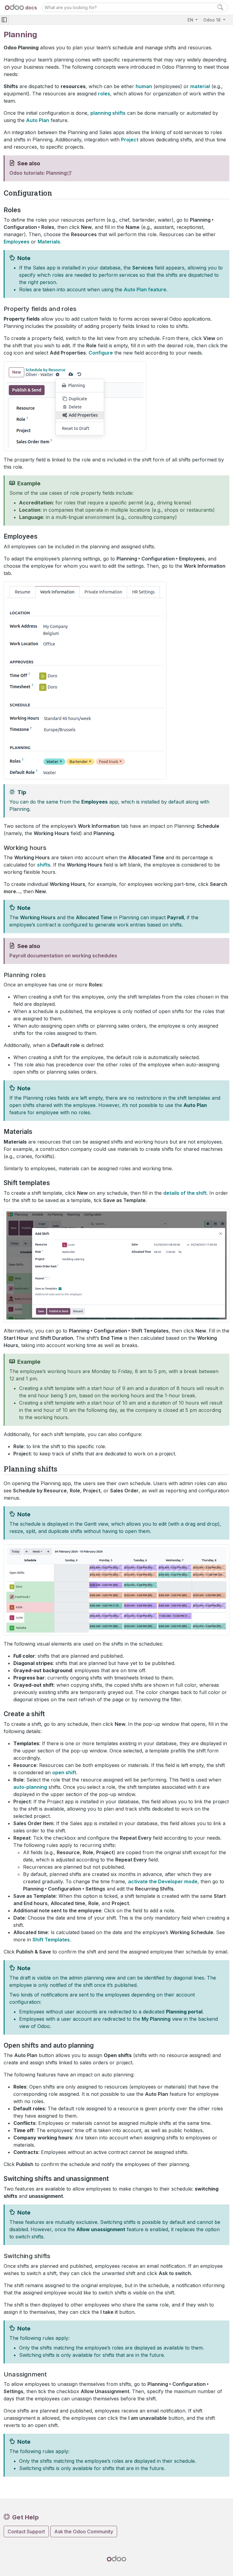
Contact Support (26, 2531)
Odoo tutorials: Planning (38, 173)
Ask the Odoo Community (84, 2531)
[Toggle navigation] (4, 20)
